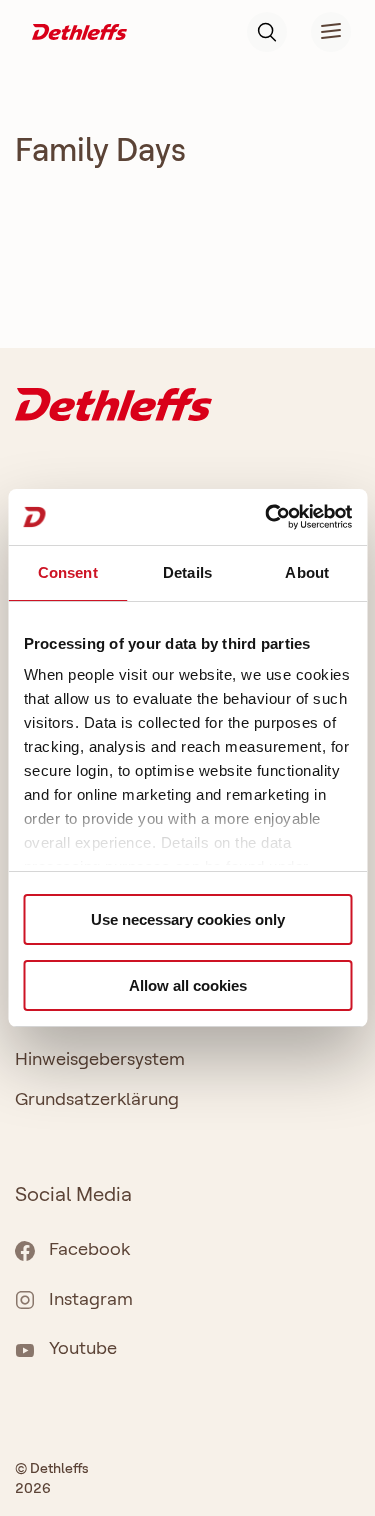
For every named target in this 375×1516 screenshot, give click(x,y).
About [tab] (307, 572)
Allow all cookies (188, 985)
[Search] (267, 32)
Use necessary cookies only (188, 919)
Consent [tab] (68, 572)
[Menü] (319, 32)
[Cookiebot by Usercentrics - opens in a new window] (267, 517)
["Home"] (79, 30)
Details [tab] (187, 572)
